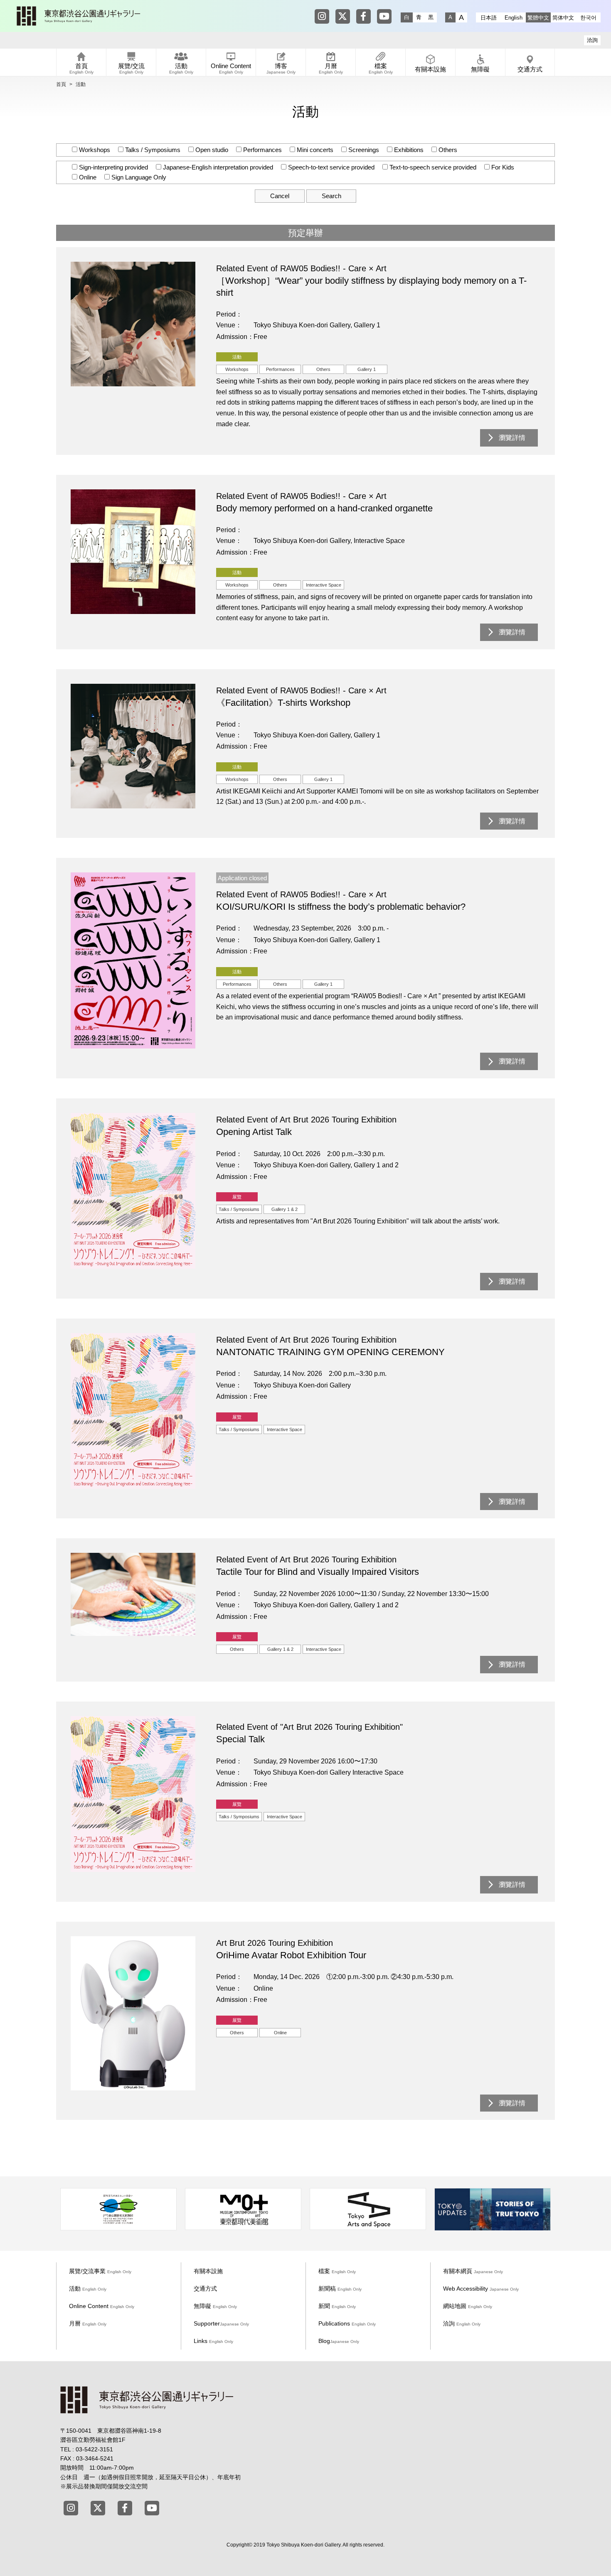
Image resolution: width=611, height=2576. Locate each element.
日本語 (489, 18)
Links (213, 2341)
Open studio (211, 150)
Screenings (363, 150)
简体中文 (563, 18)
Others (447, 150)
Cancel (280, 196)
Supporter (221, 2323)
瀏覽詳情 (512, 438)
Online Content (102, 2306)
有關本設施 (208, 2271)
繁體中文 (538, 18)
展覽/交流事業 (100, 2271)
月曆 (88, 2323)
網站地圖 (468, 2306)
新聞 (337, 2306)
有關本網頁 (473, 2271)
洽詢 (592, 40)
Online (87, 177)
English (514, 18)
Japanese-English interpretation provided (217, 167)
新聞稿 (340, 2289)
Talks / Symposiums (152, 150)
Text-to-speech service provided (432, 167)
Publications (347, 2323)
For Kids (502, 167)
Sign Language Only (138, 177)
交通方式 (205, 2289)
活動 (88, 2289)
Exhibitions (408, 150)
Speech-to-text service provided (330, 167)
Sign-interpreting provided (113, 167)
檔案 (337, 2271)
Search (331, 196)
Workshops (94, 150)
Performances (262, 150)
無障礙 (215, 2306)
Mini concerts (314, 150)
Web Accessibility (481, 2289)
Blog (339, 2341)
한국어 (588, 18)
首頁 (61, 84)
